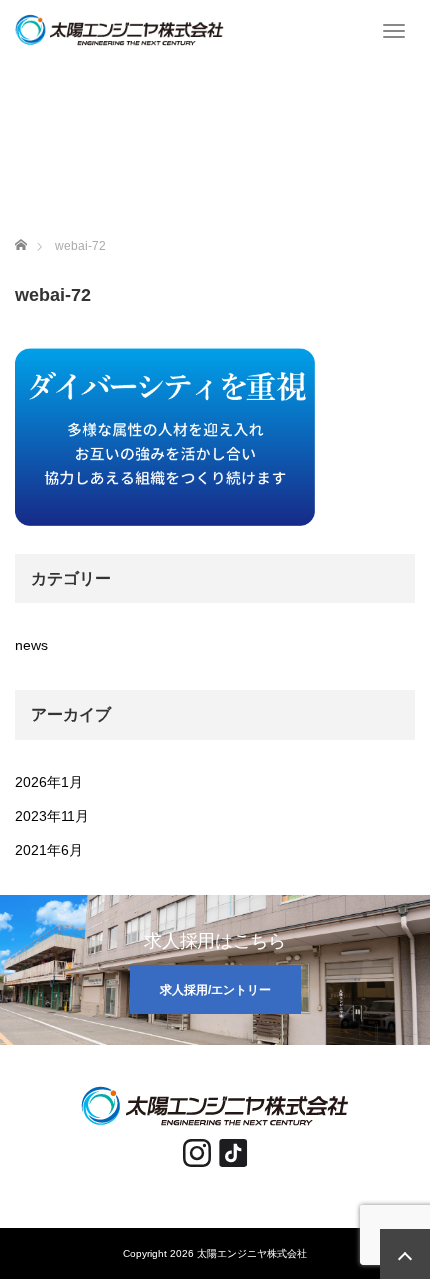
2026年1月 (49, 782)
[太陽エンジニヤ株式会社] (119, 28)
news (31, 645)
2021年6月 (49, 850)
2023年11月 (52, 816)
